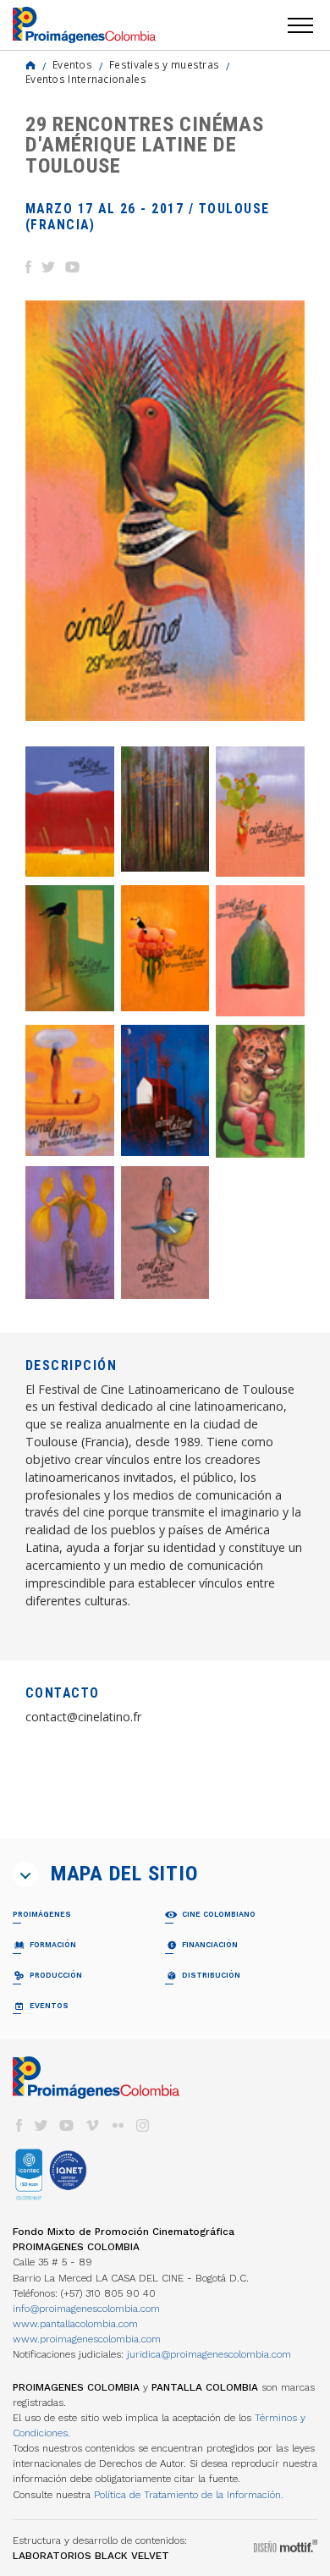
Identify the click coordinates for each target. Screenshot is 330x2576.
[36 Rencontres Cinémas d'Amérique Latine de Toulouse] (260, 812)
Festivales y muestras (164, 64)
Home (30, 65)
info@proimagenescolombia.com (86, 2309)
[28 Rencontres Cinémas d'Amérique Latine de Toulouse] (260, 1091)
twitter (41, 2125)
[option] (165, 511)
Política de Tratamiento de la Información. (189, 2495)
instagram (143, 2125)
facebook (19, 2125)
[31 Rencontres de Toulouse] (70, 1090)
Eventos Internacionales (86, 79)
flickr (118, 2125)
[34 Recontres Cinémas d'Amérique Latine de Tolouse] (165, 948)
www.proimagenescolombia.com (87, 2339)
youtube (67, 2125)
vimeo (92, 2125)
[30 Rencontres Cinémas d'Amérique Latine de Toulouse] (165, 1090)
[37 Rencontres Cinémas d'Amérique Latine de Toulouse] (165, 809)
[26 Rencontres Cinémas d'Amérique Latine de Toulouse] (165, 1233)
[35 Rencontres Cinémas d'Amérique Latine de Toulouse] (70, 948)
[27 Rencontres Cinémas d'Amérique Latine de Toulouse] (70, 1233)
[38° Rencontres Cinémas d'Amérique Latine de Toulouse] (70, 812)
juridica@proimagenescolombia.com (209, 2354)
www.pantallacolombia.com (75, 2324)
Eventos (72, 64)
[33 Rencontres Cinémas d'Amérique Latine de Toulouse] (260, 951)
